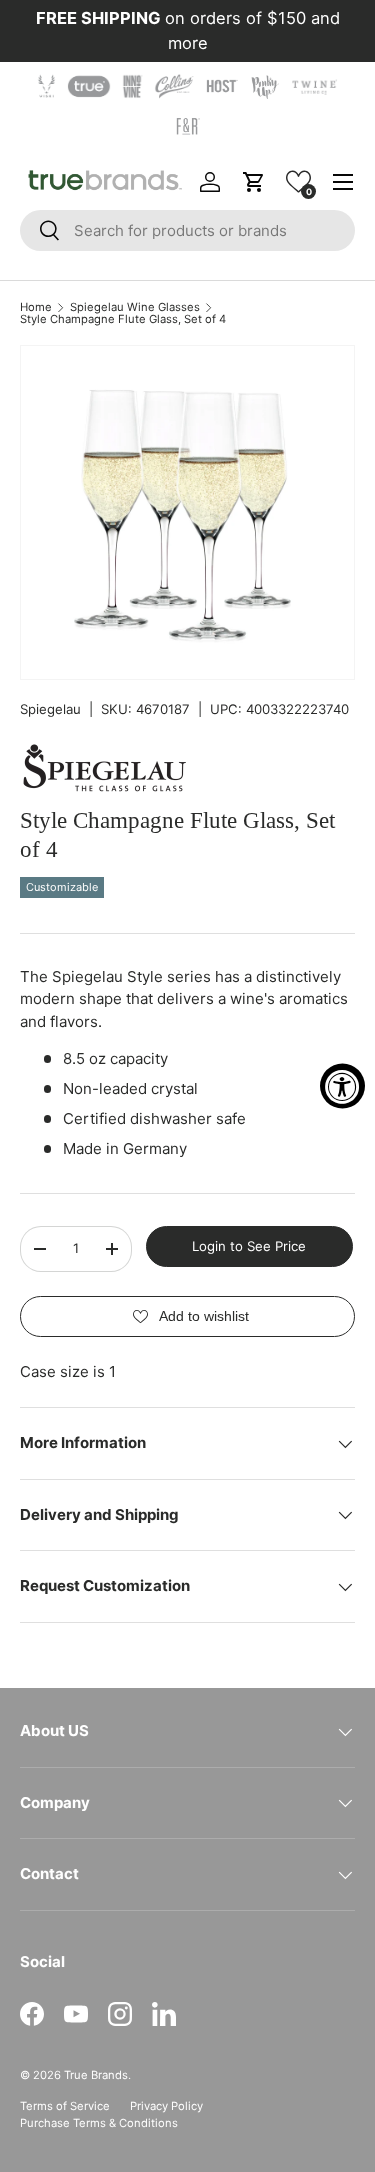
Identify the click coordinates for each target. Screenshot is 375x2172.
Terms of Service (65, 2106)
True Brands (96, 2075)
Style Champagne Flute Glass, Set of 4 (123, 319)
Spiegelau (50, 709)
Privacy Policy (166, 2106)
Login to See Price (249, 1246)
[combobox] (187, 230)
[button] (298, 181)
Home (36, 307)
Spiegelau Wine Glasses (135, 307)
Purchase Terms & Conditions (99, 2123)
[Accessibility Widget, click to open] (342, 1086)
